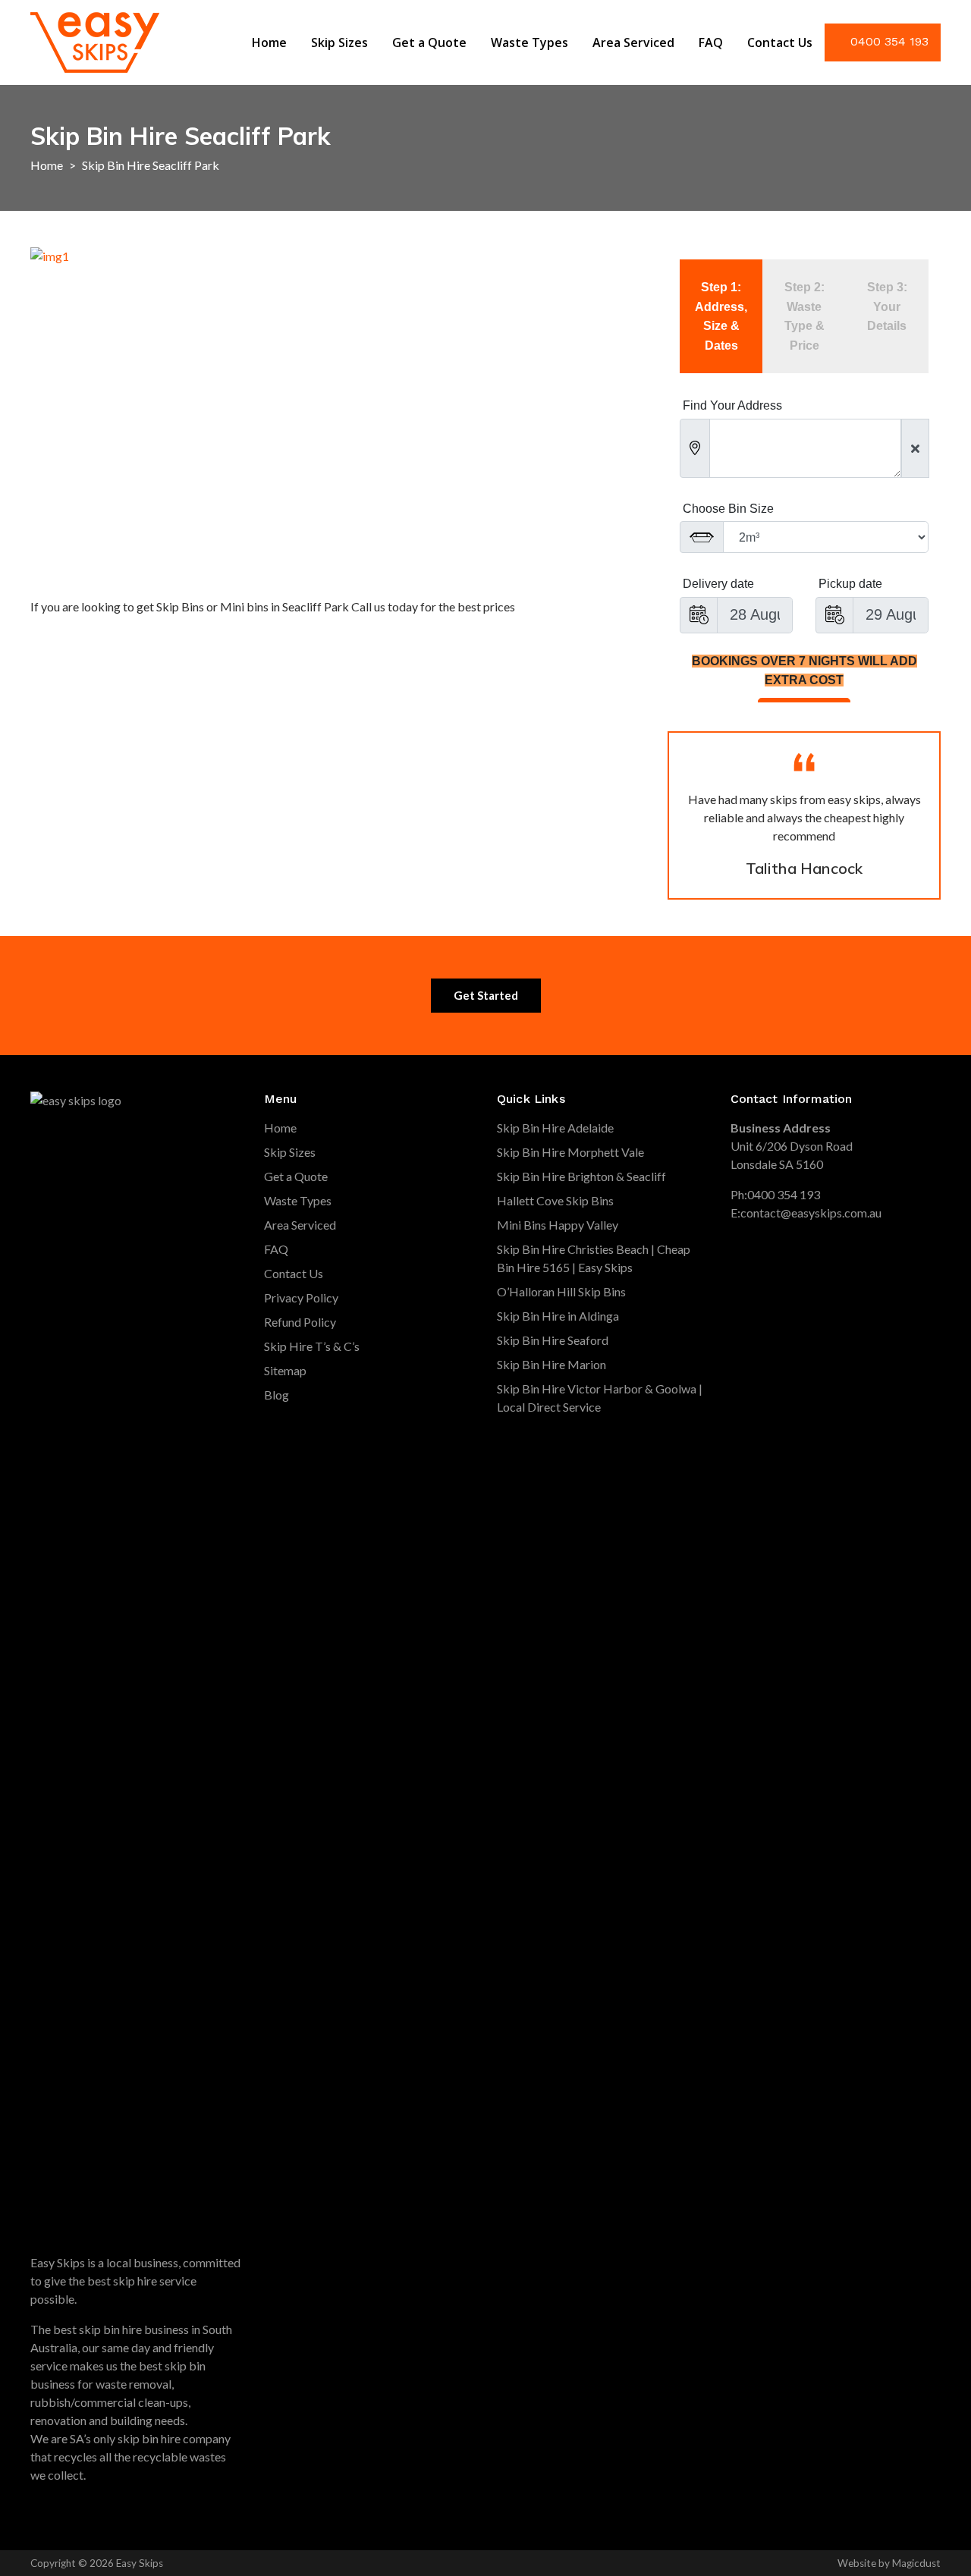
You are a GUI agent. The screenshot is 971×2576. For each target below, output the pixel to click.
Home (269, 42)
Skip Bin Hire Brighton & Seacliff (581, 1176)
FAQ (711, 42)
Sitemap (285, 1370)
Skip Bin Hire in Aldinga (558, 1316)
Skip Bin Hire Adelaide (555, 1128)
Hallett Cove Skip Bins (555, 1200)
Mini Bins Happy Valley (558, 1225)
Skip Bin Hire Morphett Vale (570, 1152)
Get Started (486, 995)
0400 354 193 (889, 41)
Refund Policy (300, 1322)
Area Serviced (633, 42)
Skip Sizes (339, 42)
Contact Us (780, 42)
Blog (277, 1395)
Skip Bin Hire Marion (551, 1364)
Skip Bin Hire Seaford (553, 1340)
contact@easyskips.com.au (811, 1213)
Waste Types (529, 42)
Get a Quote (429, 42)
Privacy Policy (301, 1297)
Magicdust (916, 2563)
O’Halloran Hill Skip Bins (561, 1291)
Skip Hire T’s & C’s (312, 1346)
